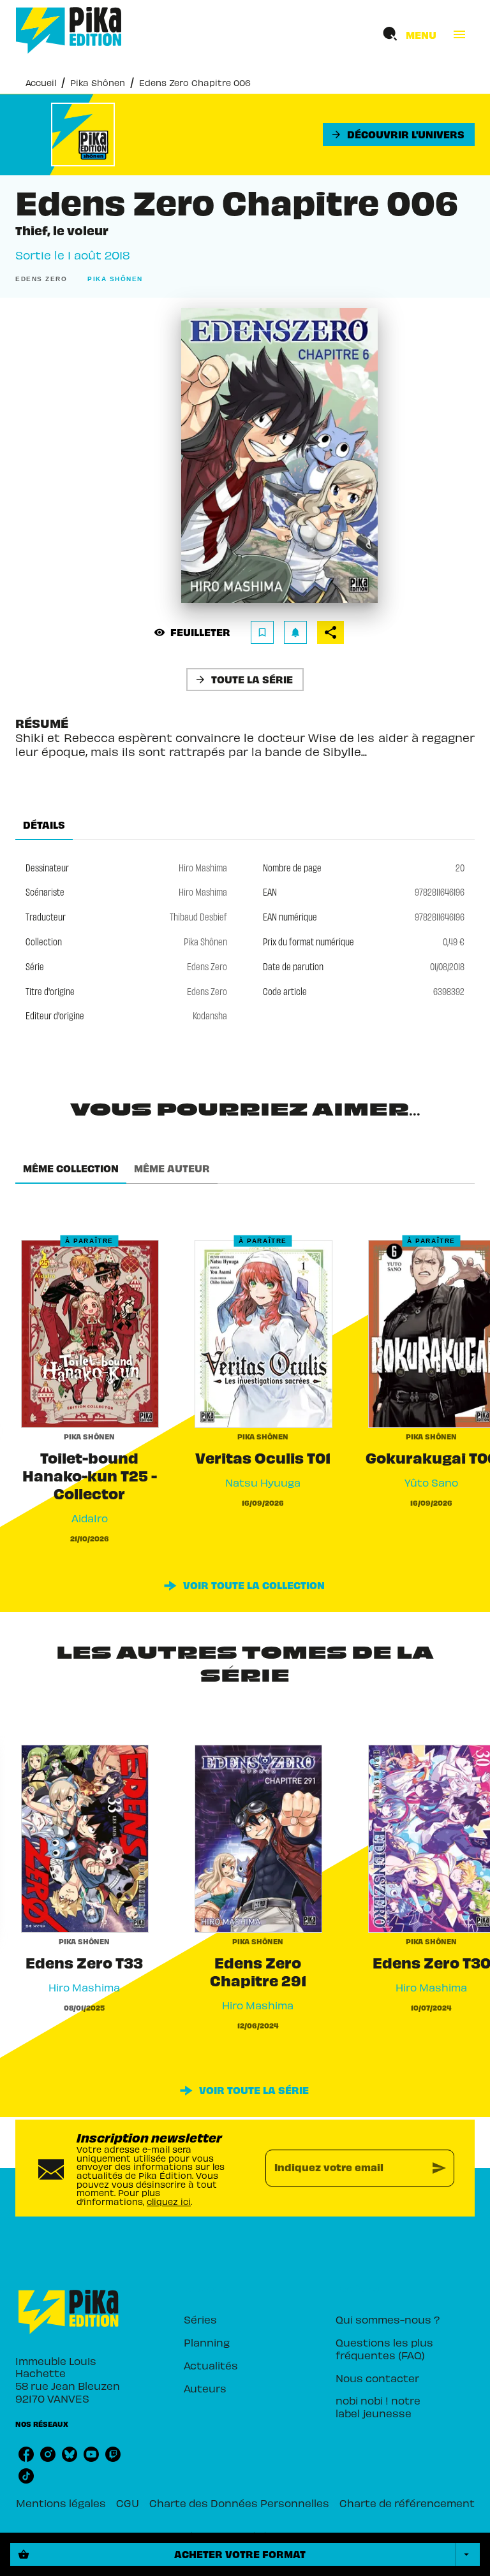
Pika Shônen (98, 83)
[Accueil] (69, 30)
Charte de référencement (407, 2503)
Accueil (41, 83)
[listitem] (26, 2454)
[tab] (44, 825)
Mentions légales (61, 2503)
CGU (128, 2503)
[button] (399, 135)
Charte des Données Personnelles (239, 2503)
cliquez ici (169, 2201)
